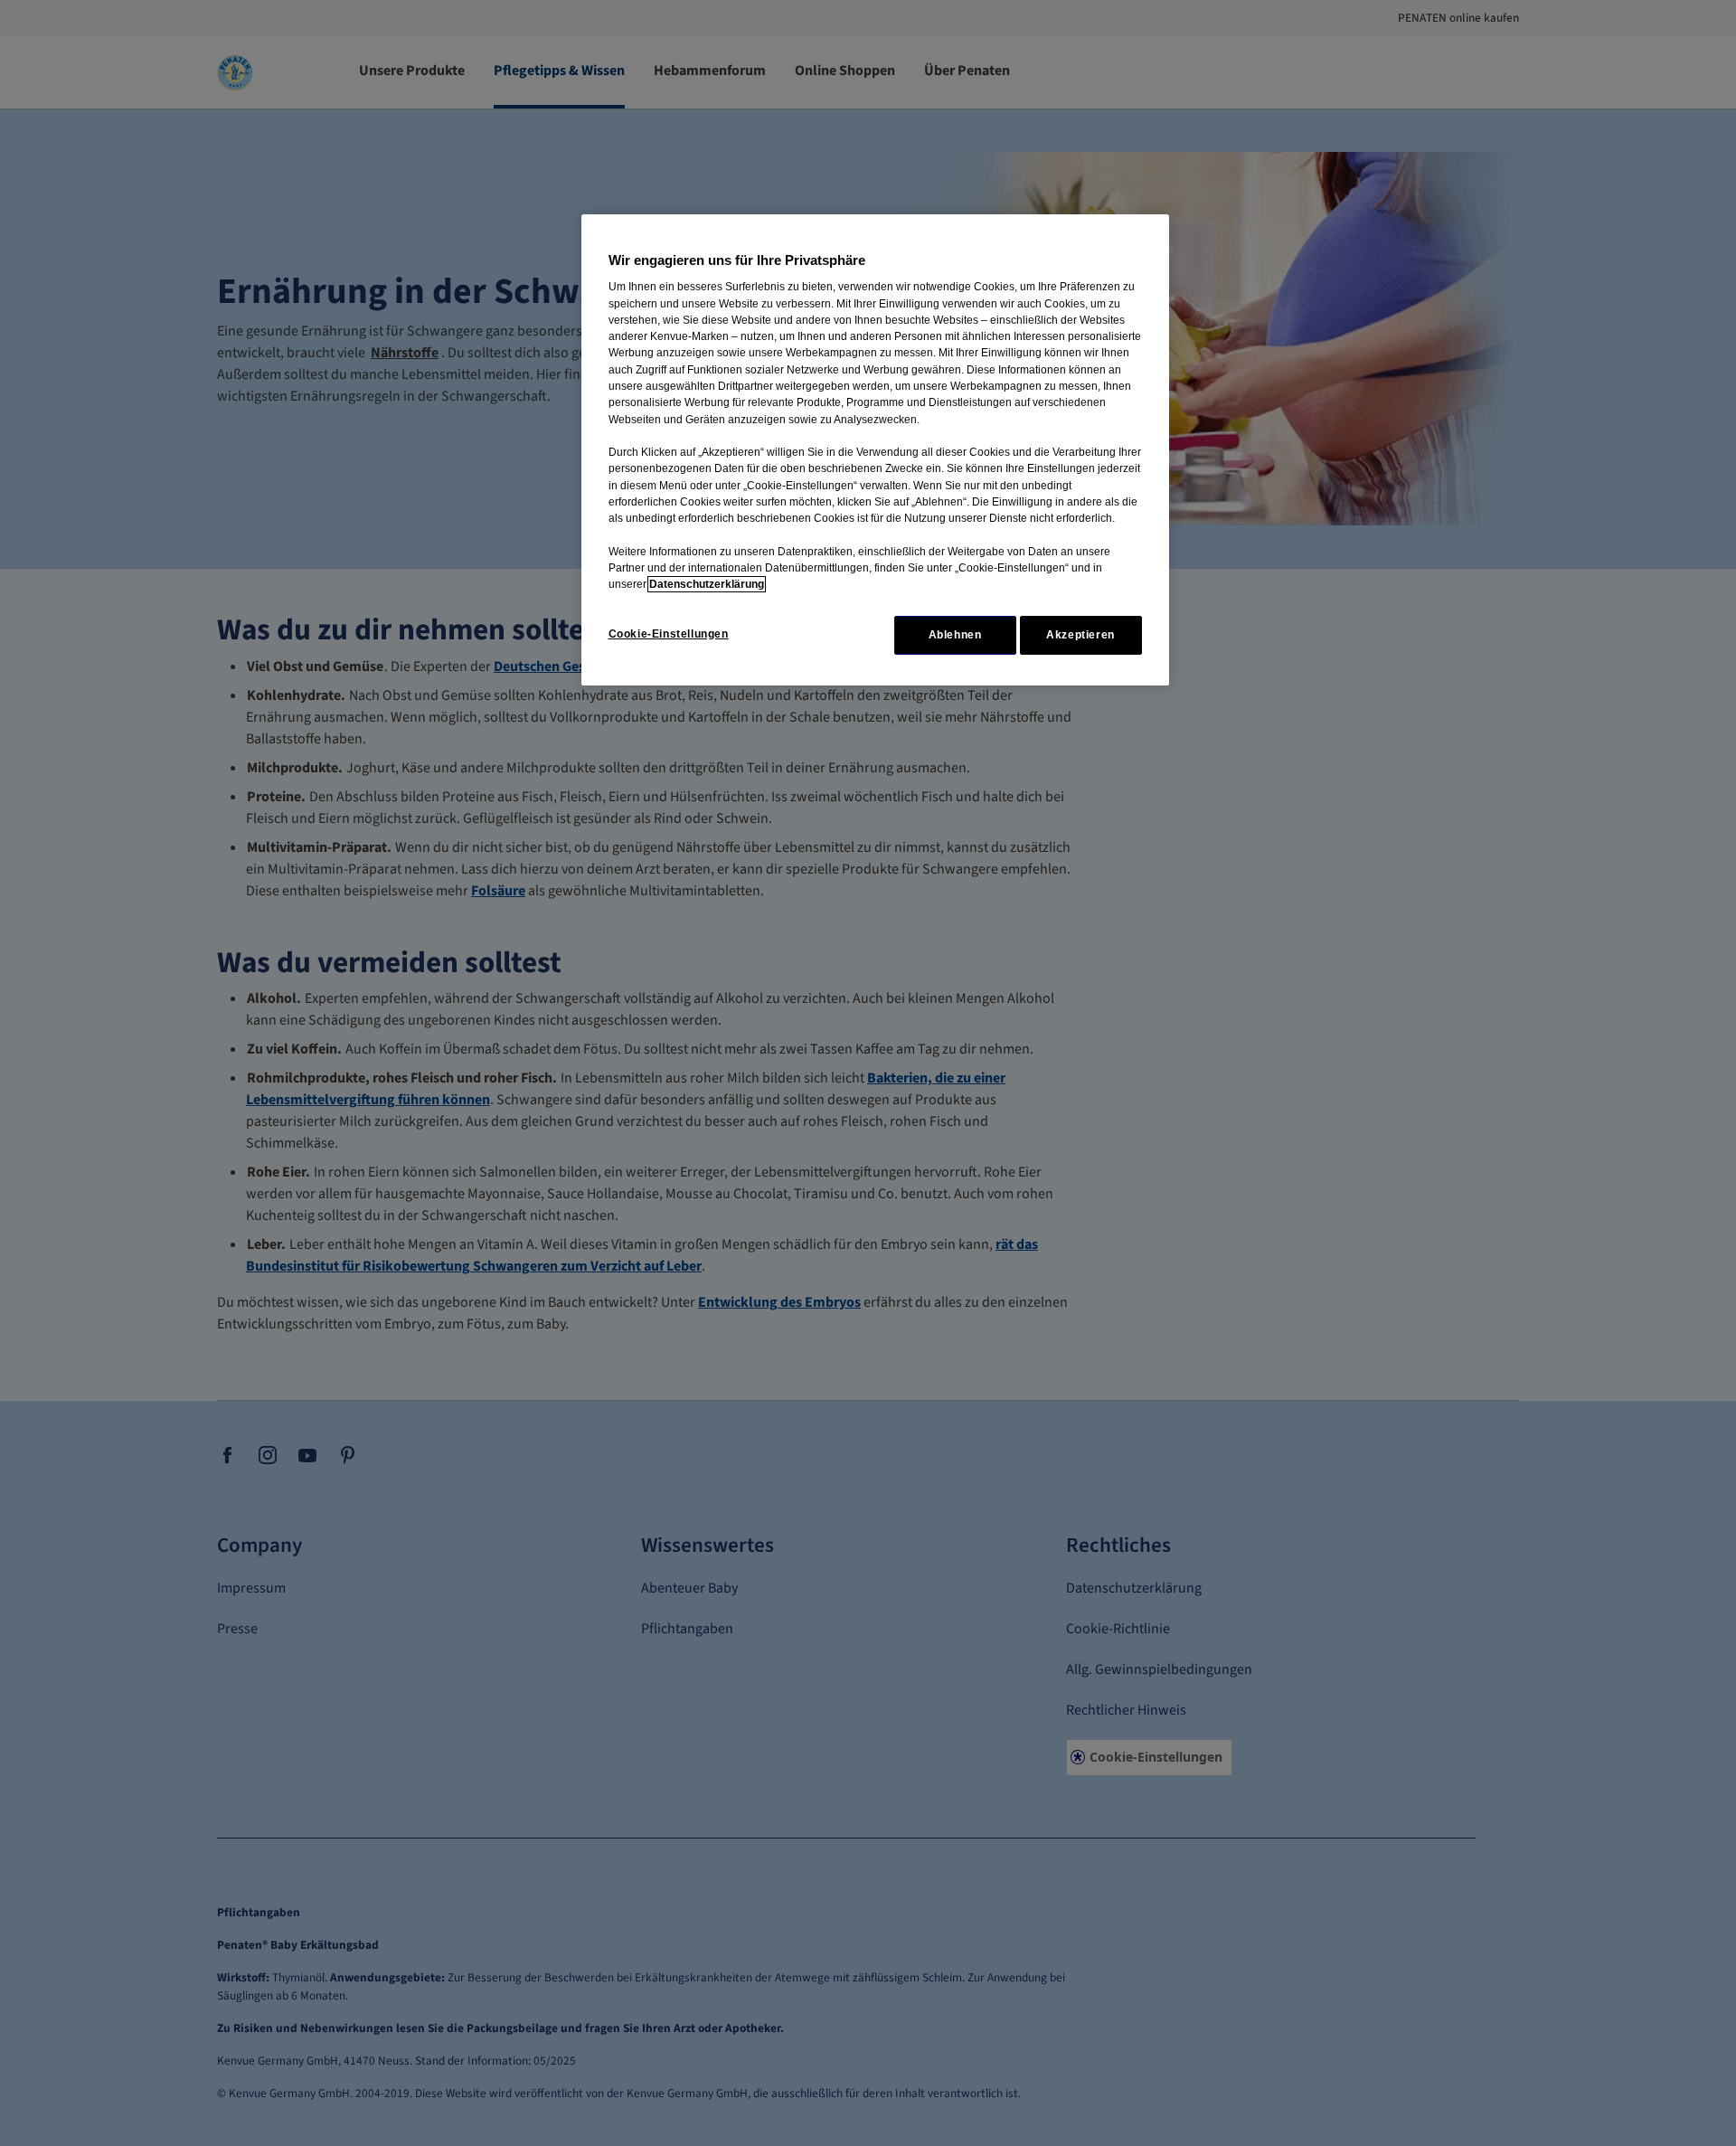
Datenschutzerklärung (707, 584)
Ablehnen (955, 635)
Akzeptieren (1080, 635)
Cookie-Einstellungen (669, 634)
